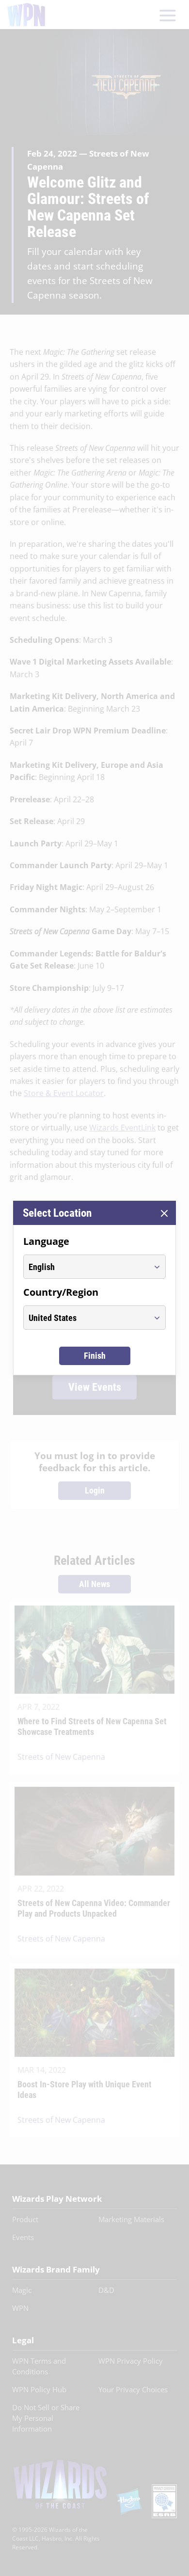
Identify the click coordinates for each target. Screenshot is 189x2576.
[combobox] (86, 1267)
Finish (95, 1356)
